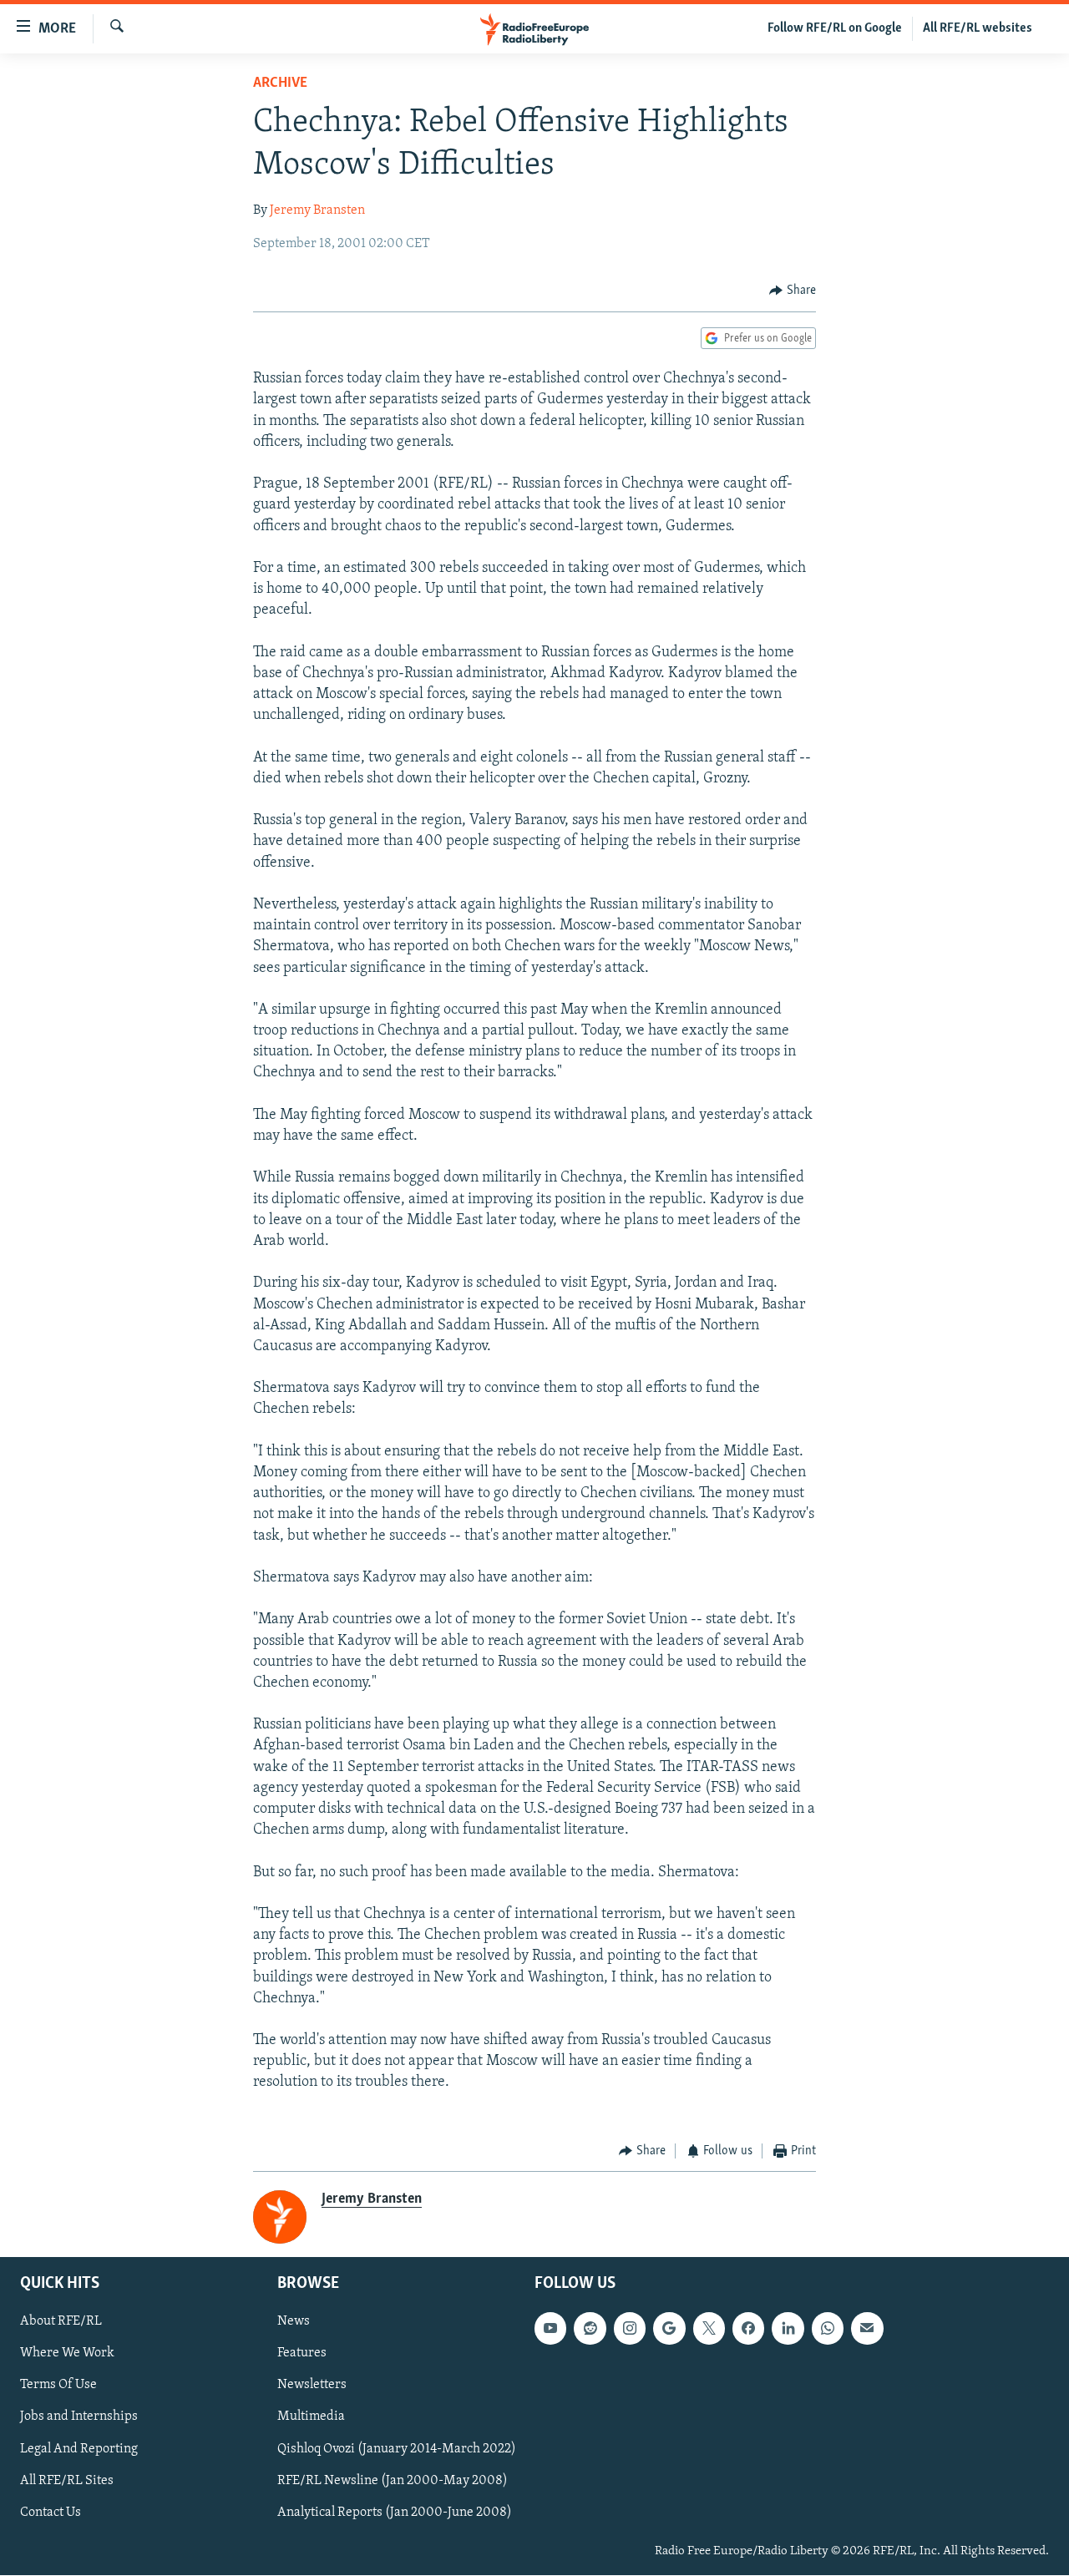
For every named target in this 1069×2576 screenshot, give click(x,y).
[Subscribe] (867, 2329)
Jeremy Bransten (317, 210)
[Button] (793, 291)
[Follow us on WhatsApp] (828, 2329)
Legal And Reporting (79, 2449)
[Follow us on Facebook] (748, 2329)
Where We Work (67, 2354)
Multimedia (311, 2417)
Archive (280, 84)
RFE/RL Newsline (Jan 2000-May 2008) (393, 2481)
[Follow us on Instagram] (630, 2329)
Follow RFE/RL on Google (835, 28)
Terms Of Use (58, 2386)
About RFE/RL (61, 2322)
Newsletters (312, 2386)
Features (302, 2354)
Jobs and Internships (79, 2417)
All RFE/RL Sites (67, 2481)
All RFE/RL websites (978, 28)
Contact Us (51, 2513)
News (294, 2322)
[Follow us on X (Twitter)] (709, 2329)
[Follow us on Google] (669, 2329)
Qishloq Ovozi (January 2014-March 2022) (397, 2449)
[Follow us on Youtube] (550, 2329)
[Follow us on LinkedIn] (788, 2329)
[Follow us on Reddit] (590, 2329)
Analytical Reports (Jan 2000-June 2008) (395, 2513)
